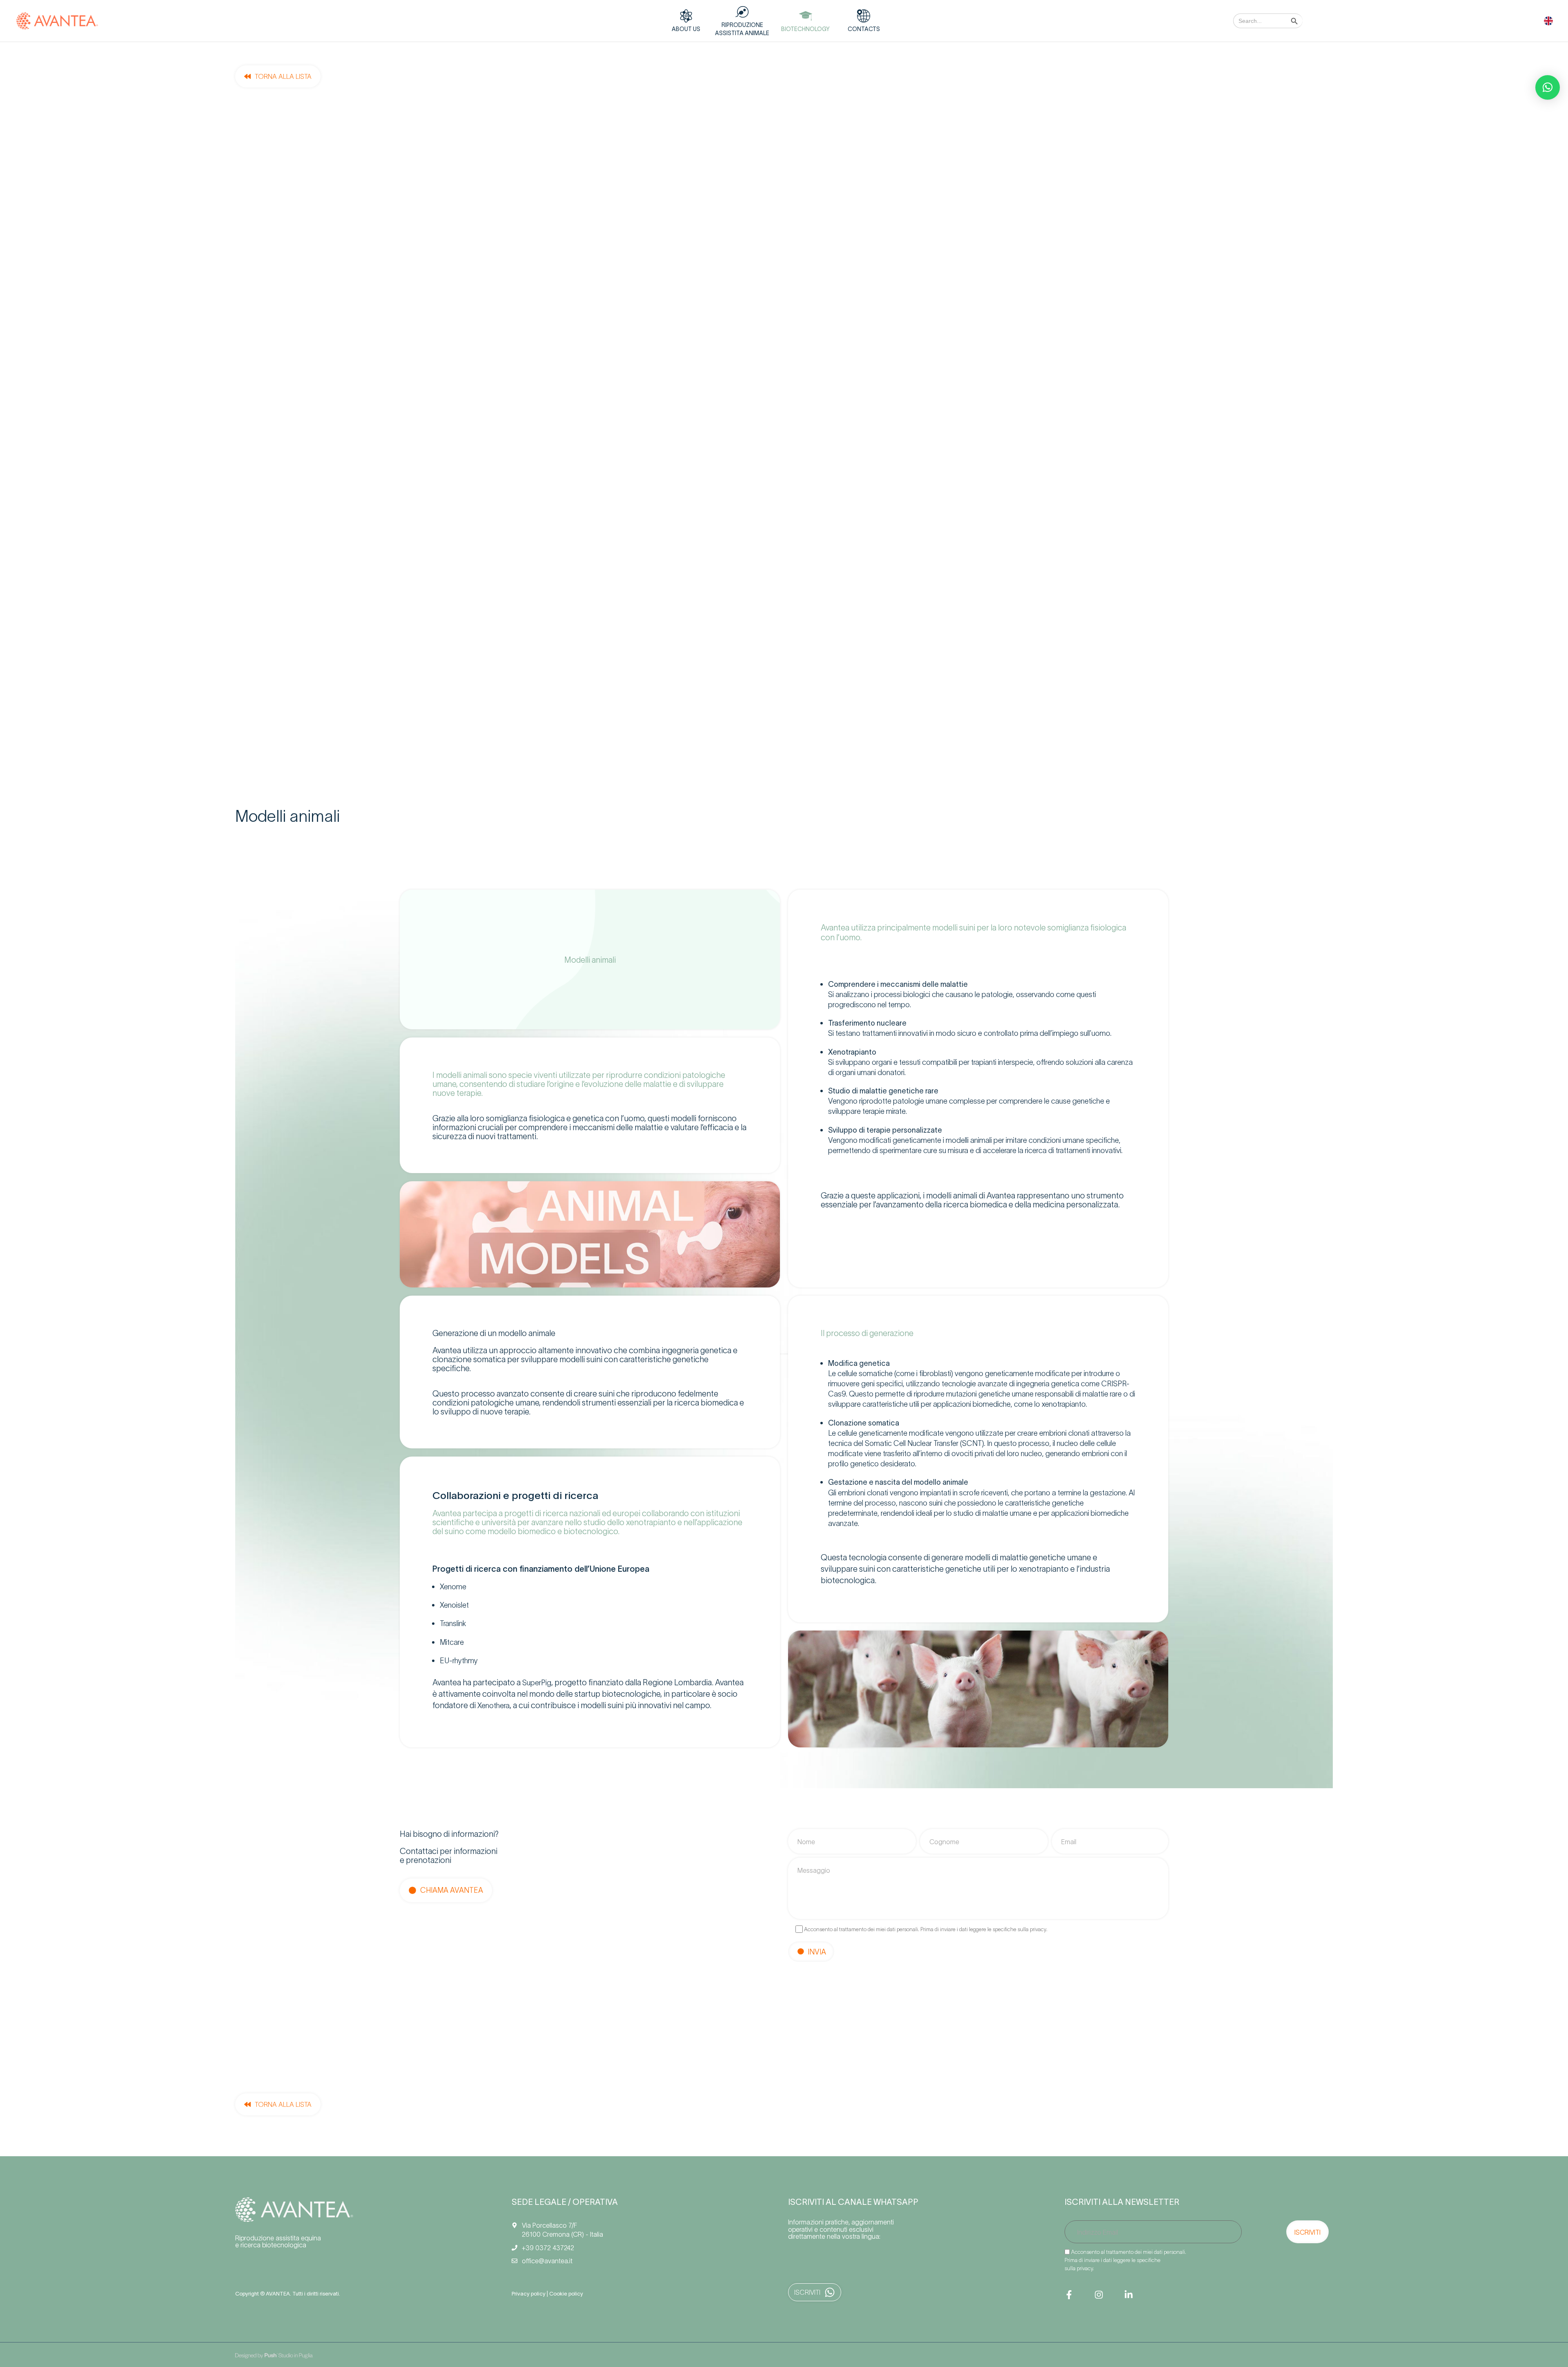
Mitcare (452, 1642)
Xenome (453, 1586)
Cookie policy (566, 2293)
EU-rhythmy (459, 1660)
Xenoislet (455, 1605)
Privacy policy (529, 2293)
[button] (1548, 87)
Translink (453, 1623)
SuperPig (537, 1682)
